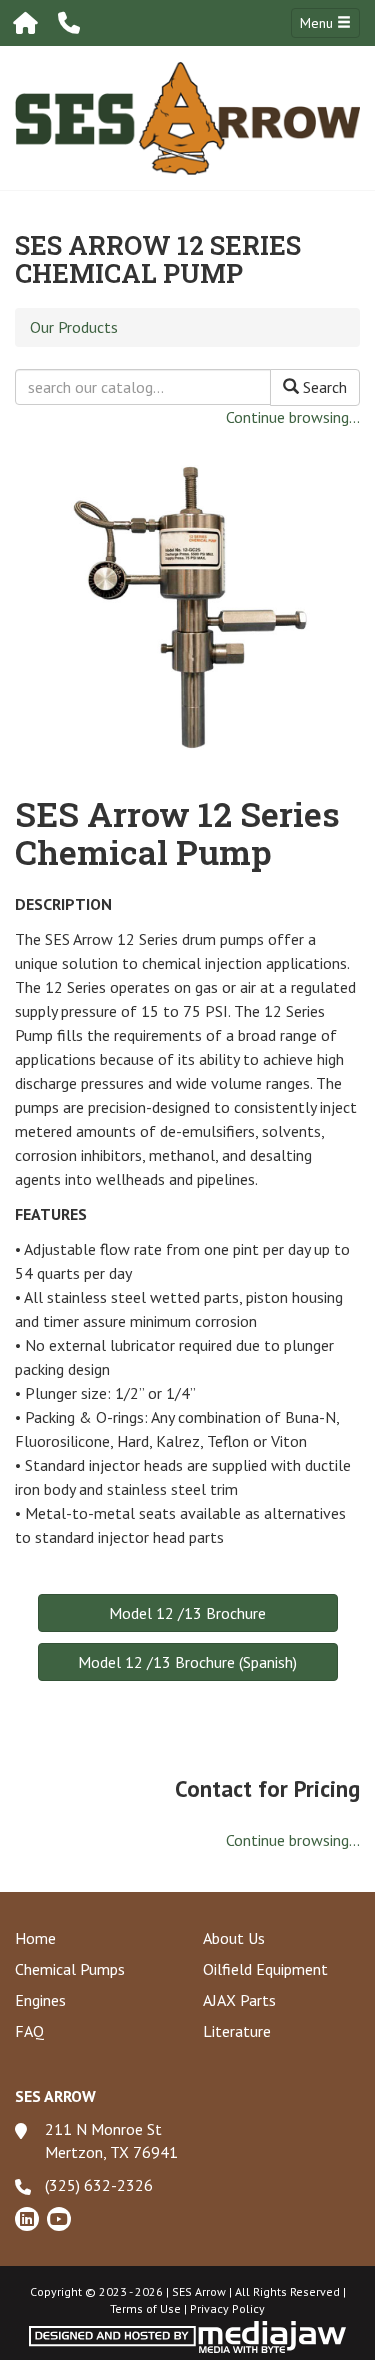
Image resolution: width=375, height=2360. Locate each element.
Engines (40, 2000)
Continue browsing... (293, 417)
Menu (318, 23)
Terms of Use (145, 2308)
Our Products (74, 327)
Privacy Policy (227, 2308)
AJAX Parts (239, 2000)
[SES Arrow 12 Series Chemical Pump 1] (187, 599)
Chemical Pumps (70, 1969)
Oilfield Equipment (265, 1969)
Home (35, 1938)
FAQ (29, 2031)
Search (323, 387)
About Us (234, 1938)
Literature (237, 2031)
